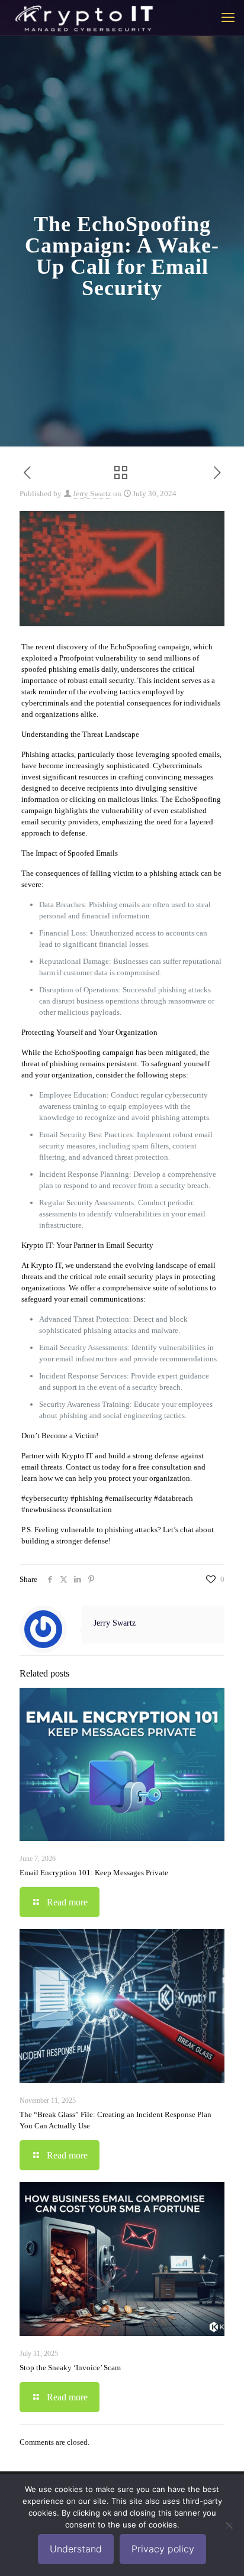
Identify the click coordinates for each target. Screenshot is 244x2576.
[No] (229, 2525)
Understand (76, 2549)
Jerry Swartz (92, 493)
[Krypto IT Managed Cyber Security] (83, 18)
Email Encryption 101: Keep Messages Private (94, 1873)
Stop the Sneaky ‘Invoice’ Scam (70, 2368)
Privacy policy (163, 2549)
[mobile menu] (228, 18)
